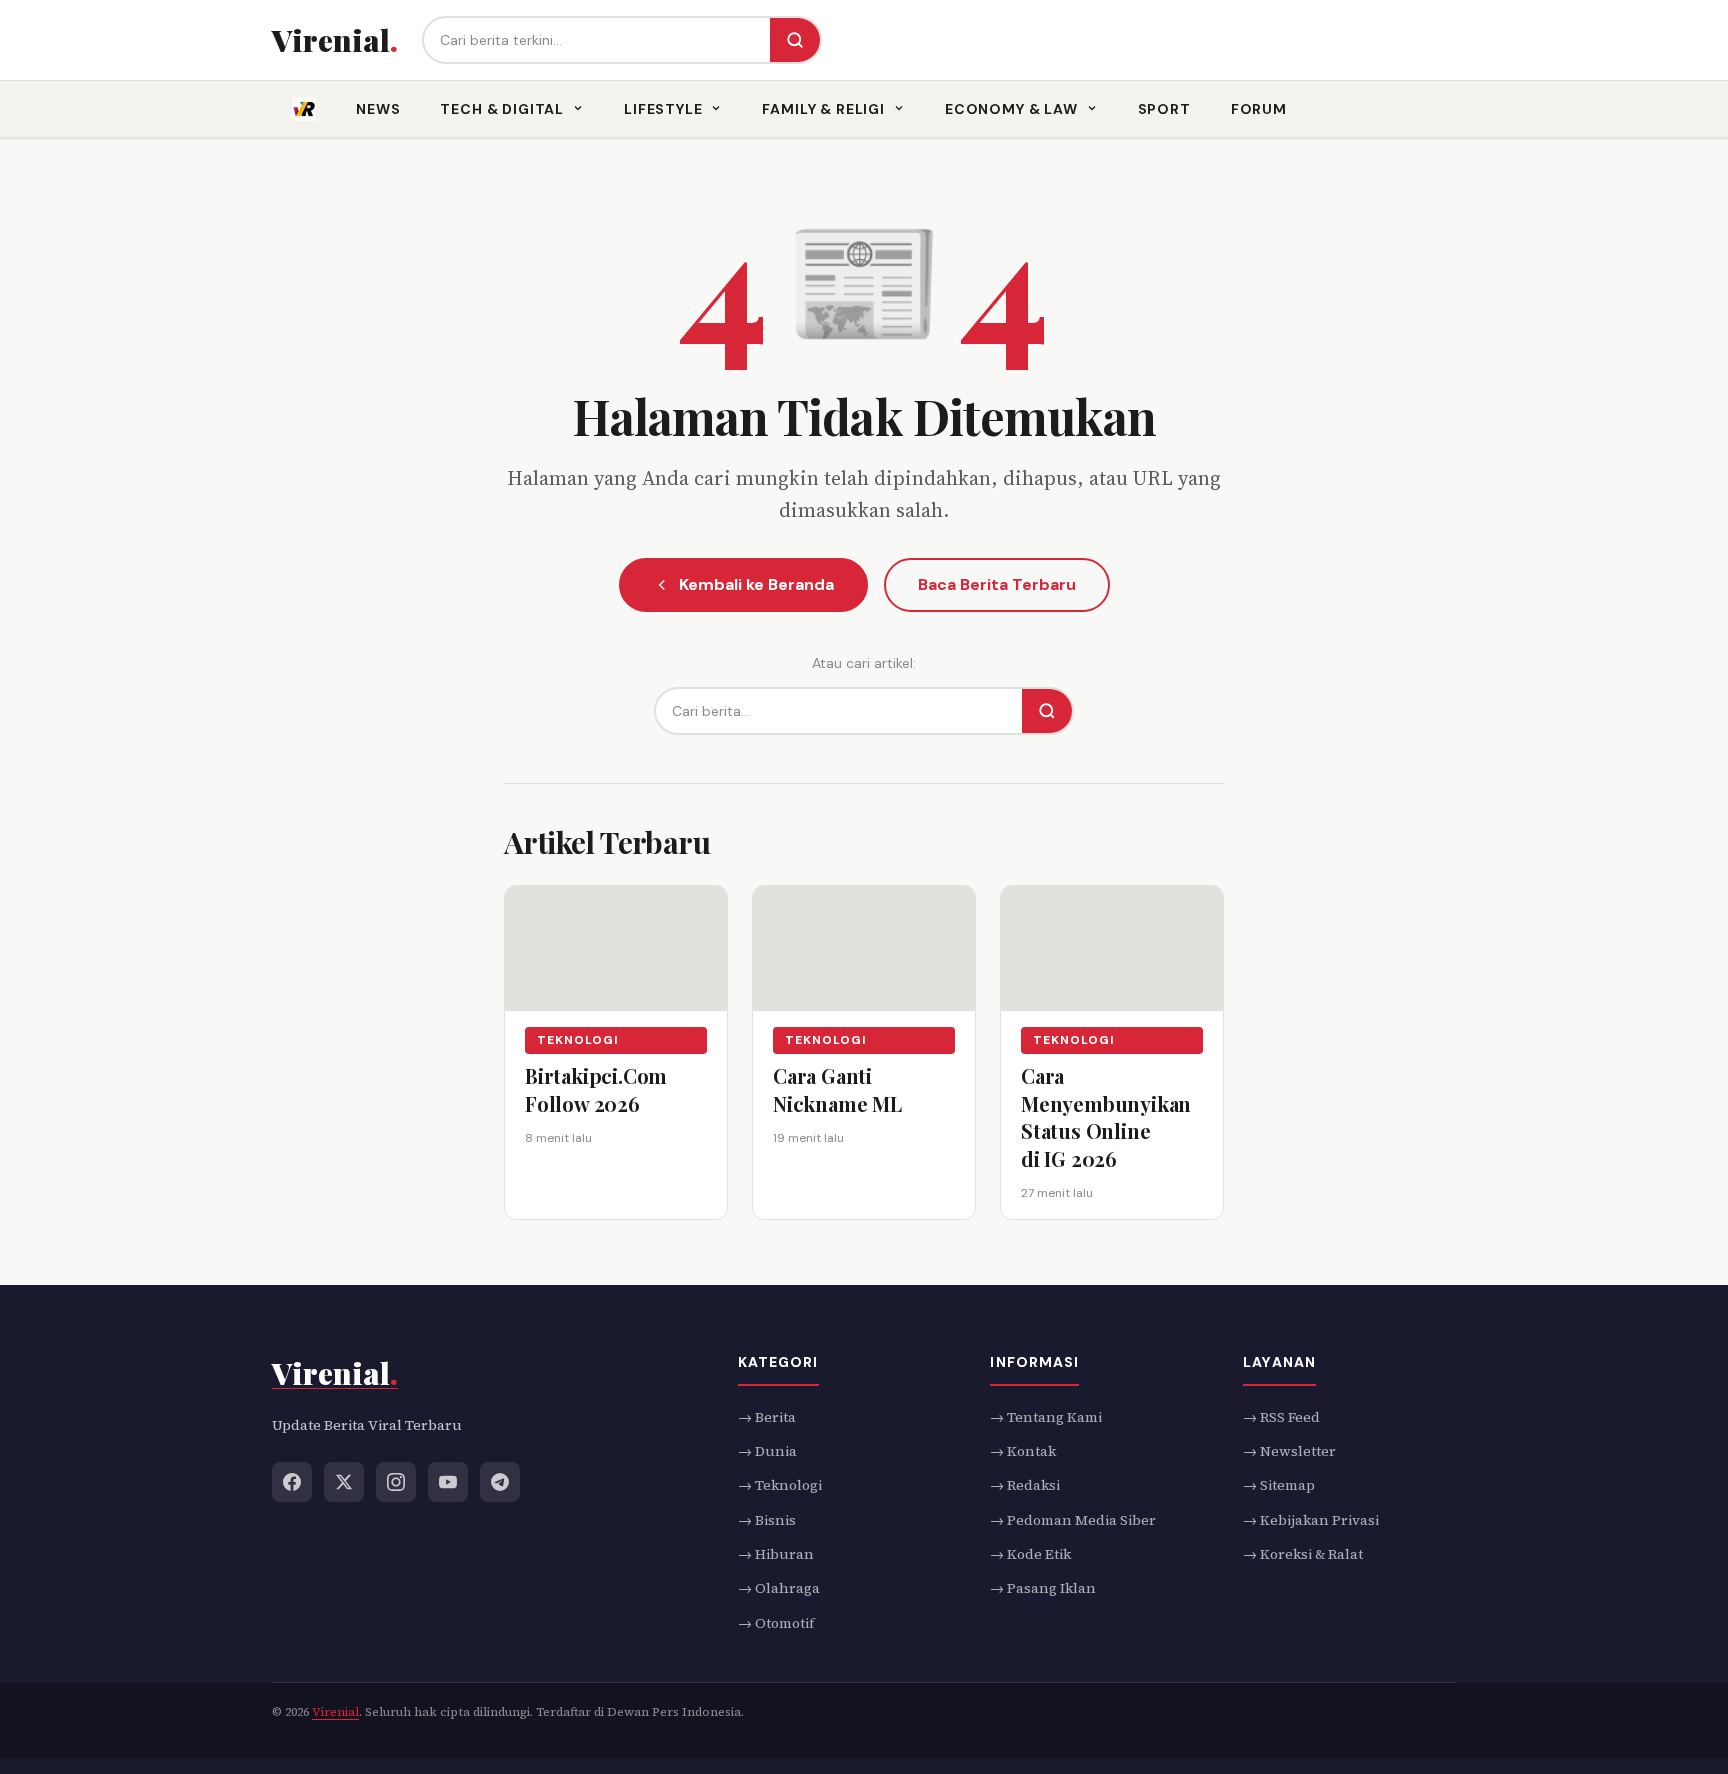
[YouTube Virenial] (448, 1481)
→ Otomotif (776, 1622)
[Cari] (795, 40)
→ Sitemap (1279, 1485)
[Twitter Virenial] (344, 1481)
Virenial (335, 1712)
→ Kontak (1023, 1451)
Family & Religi (823, 109)
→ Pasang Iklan (1043, 1588)
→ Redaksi (1025, 1485)
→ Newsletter (1289, 1451)
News (378, 109)
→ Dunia (767, 1451)
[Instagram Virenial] (396, 1481)
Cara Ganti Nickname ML (837, 1089)
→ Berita (767, 1416)
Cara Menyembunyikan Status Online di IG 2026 (1106, 1117)
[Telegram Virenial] (500, 1481)
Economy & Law (1011, 109)
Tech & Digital (502, 109)
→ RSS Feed (1281, 1416)
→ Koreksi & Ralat (1303, 1554)
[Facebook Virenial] (292, 1481)
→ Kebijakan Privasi (1311, 1519)
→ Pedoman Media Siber (1073, 1519)
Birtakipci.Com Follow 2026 (596, 1089)
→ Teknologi (780, 1485)
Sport (1164, 109)
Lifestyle (663, 109)
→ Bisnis (767, 1519)
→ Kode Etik (1030, 1554)
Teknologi (578, 1040)
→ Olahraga (779, 1588)
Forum (1259, 109)
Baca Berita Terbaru (997, 584)
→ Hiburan (776, 1554)
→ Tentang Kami (1046, 1416)
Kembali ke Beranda (756, 584)
